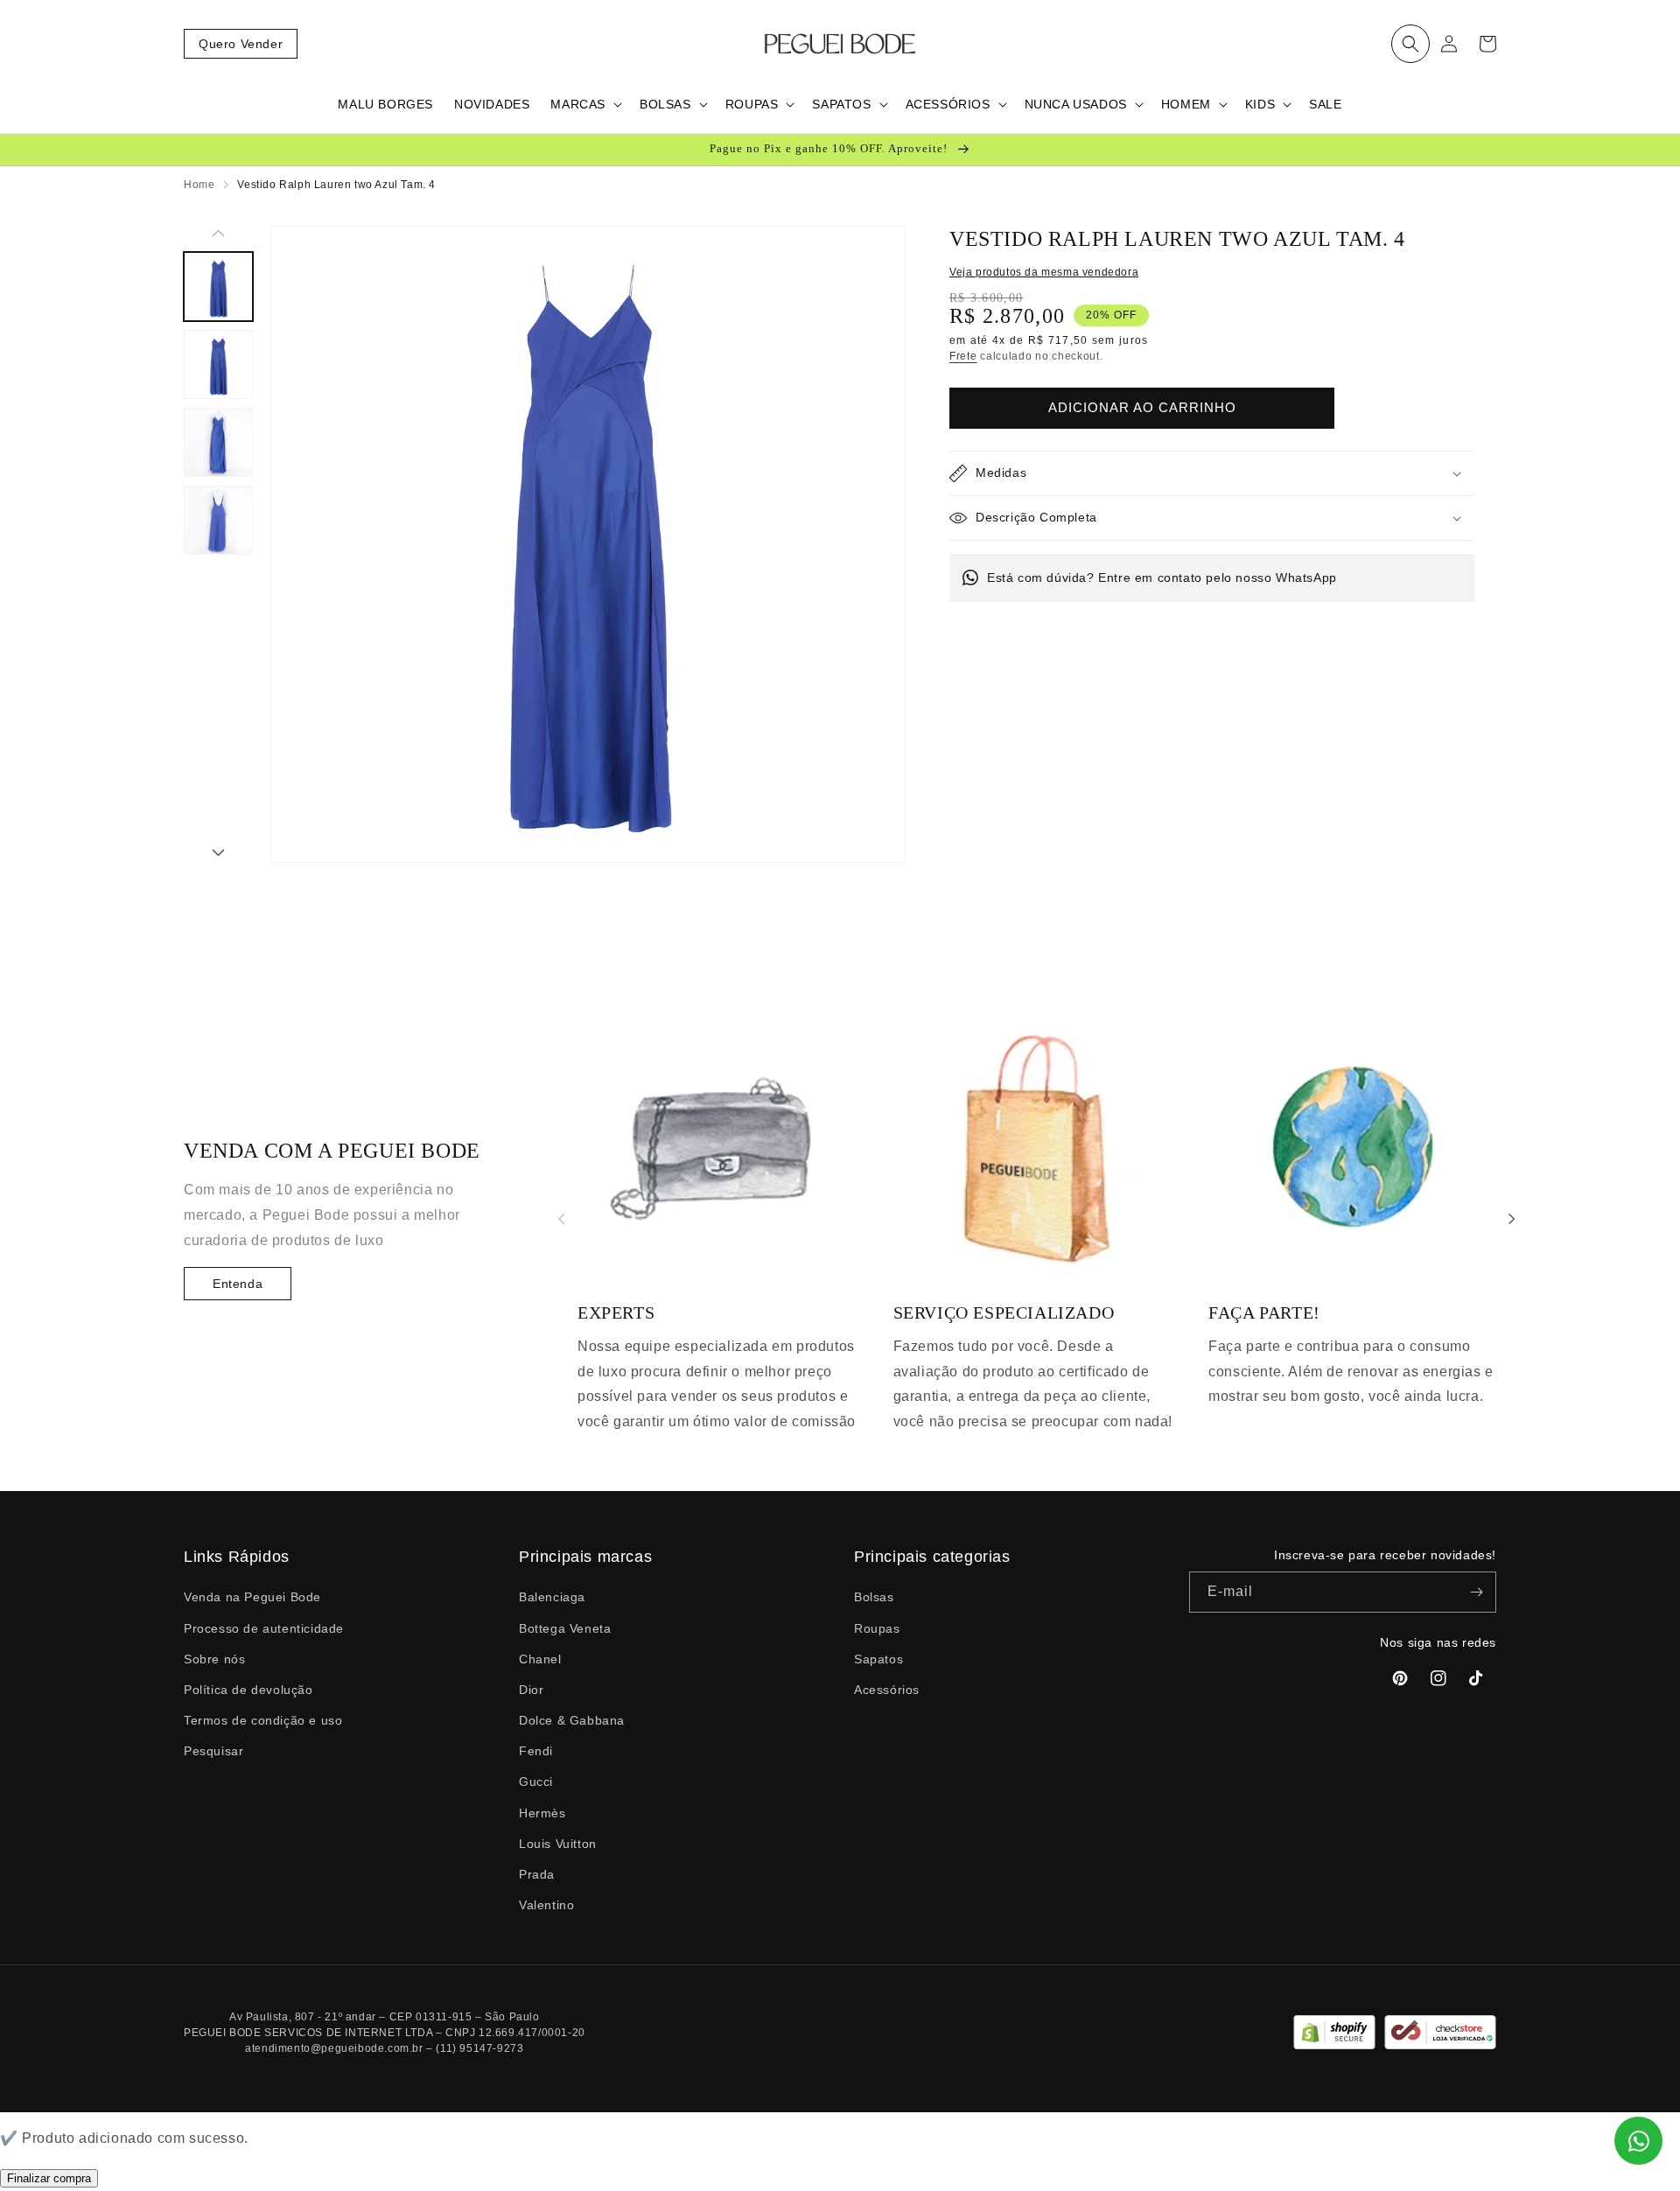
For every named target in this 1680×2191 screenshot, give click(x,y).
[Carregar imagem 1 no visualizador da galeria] (218, 287)
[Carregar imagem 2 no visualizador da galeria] (218, 364)
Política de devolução (248, 1690)
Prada (537, 1874)
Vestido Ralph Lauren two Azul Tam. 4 (336, 185)
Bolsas (874, 1597)
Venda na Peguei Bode (252, 1597)
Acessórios (887, 1690)
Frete (963, 356)
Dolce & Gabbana (572, 1720)
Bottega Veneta (565, 1628)
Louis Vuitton (558, 1844)
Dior (531, 1690)
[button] (1410, 44)
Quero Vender (241, 44)
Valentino (546, 1905)
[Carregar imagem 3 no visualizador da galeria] (218, 442)
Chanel (540, 1659)
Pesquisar (213, 1751)
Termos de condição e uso (263, 1720)
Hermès (542, 1813)
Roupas (877, 1628)
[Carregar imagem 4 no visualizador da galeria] (218, 520)
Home (199, 185)
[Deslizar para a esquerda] (218, 234)
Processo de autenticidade (264, 1628)
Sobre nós (214, 1659)
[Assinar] (1476, 1592)
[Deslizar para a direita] (218, 854)
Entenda (238, 1284)
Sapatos (878, 1659)
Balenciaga (552, 1597)
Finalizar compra (49, 2178)
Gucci (536, 1781)
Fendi (536, 1751)
